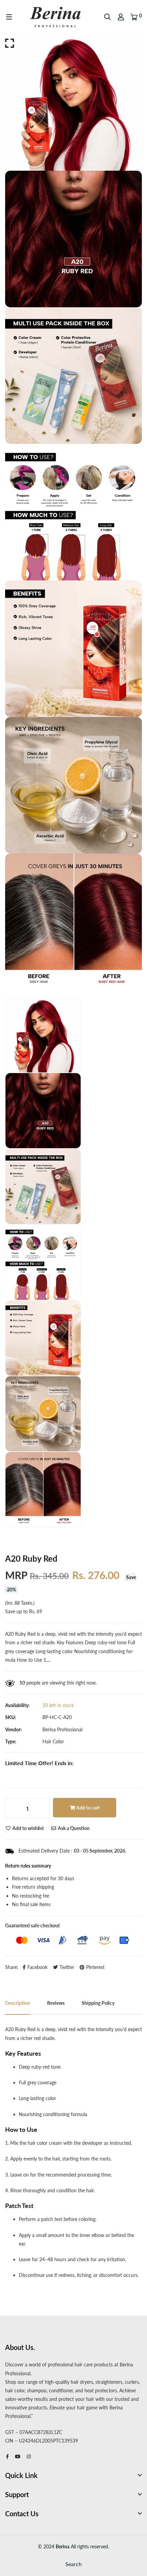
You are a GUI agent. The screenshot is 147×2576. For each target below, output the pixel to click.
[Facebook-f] (7, 2456)
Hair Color (53, 1741)
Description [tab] (18, 2003)
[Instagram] (29, 2456)
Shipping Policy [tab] (98, 2003)
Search (73, 2564)
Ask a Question (73, 1828)
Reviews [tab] (56, 2003)
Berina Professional (62, 1729)
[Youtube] (18, 2456)
